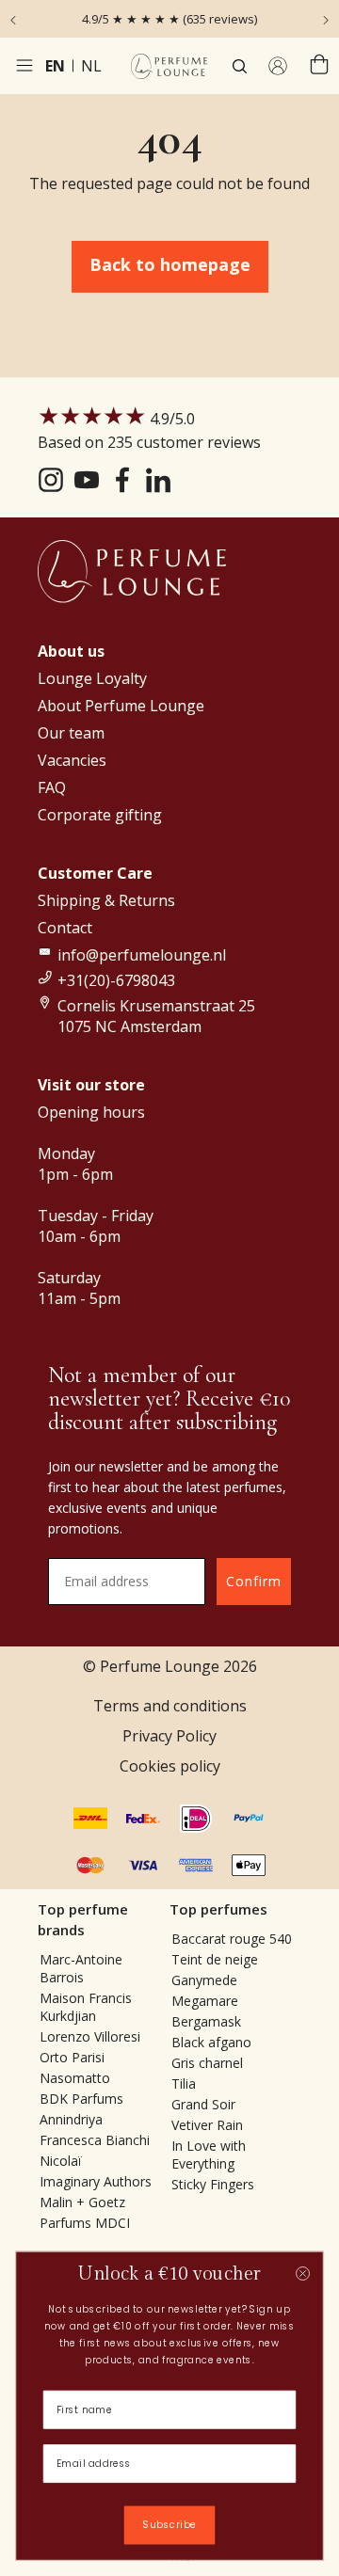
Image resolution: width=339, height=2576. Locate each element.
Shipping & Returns (106, 900)
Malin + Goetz (82, 2202)
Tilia (184, 2083)
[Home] (169, 66)
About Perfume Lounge (121, 706)
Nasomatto (75, 2078)
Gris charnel (207, 2063)
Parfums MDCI (85, 2223)
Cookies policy (170, 1766)
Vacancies (72, 760)
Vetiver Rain (207, 2125)
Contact (65, 928)
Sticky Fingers (213, 2184)
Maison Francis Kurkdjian (86, 2007)
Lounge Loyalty (92, 678)
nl (91, 66)
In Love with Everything (209, 2155)
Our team (71, 733)
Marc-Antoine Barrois (81, 1968)
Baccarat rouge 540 (232, 1939)
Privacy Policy (169, 1736)
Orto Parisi (72, 2057)
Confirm (254, 1581)
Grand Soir (203, 2104)
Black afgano (211, 2042)
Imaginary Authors (96, 2181)
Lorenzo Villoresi (90, 2036)
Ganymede (204, 1980)
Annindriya (71, 2119)
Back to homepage (170, 264)
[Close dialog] (303, 2274)
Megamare (205, 2001)
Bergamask (206, 2021)
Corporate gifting (100, 815)
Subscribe (169, 2525)
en (55, 66)
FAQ (52, 787)
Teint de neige (215, 1959)
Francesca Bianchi (95, 2140)
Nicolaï (61, 2161)
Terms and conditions (170, 1706)
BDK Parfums (81, 2099)
